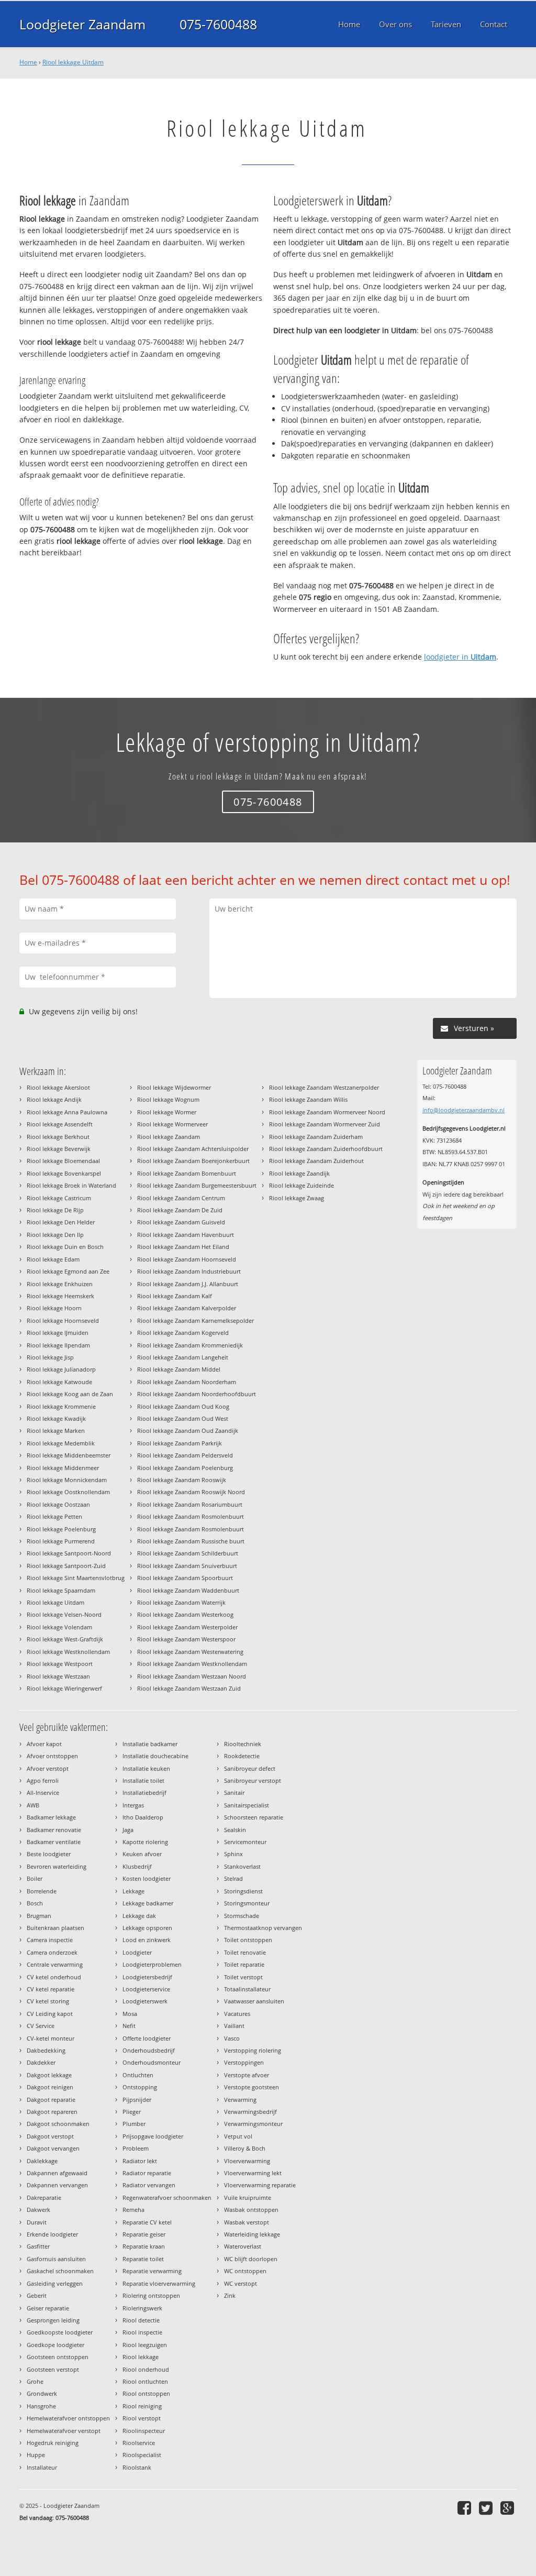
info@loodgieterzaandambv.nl (464, 1110)
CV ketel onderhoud (54, 1977)
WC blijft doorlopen (251, 2259)
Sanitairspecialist (247, 1805)
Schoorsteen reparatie (254, 1817)
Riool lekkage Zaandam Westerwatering (190, 1652)
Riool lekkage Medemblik (61, 1443)
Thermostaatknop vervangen (263, 1928)
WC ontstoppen (245, 2271)
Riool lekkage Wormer (167, 1112)
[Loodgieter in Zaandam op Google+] (509, 2508)
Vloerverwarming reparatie (260, 2185)
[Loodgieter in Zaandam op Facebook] (466, 2508)
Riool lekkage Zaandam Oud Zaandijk (188, 1430)
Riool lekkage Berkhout (58, 1137)
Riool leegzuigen (145, 2345)
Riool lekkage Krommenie (61, 1406)
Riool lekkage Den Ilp (55, 1235)
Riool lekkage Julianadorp (61, 1369)
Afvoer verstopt (48, 1768)
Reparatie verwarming (152, 2271)
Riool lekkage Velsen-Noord (64, 1614)
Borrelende (42, 1891)
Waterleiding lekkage (252, 2234)
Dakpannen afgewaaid (57, 2173)
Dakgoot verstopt (50, 2136)
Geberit (37, 2295)
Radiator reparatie (147, 2173)
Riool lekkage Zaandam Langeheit (183, 1357)
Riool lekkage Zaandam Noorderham (187, 1382)
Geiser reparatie (48, 2308)
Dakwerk (38, 2210)
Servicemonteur (245, 1842)
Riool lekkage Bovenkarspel (64, 1173)
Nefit (129, 2026)
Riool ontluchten (145, 2381)
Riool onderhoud (146, 2369)
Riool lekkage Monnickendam (67, 1480)
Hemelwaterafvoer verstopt (64, 2431)
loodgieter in (460, 657)
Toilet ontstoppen (248, 1940)
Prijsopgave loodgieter (153, 2136)
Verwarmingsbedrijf (250, 2112)
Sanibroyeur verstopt (253, 1780)
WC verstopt (241, 2283)
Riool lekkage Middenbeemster (69, 1455)
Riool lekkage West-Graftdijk (65, 1639)
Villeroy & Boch (245, 2148)
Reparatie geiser (144, 2234)
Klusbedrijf (137, 1866)
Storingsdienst (243, 1891)
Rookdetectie (242, 1756)
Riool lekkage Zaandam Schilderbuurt (188, 1553)
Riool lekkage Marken (56, 1430)
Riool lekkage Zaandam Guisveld (181, 1222)
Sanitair (234, 1793)
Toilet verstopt (243, 1977)
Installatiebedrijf (144, 1793)
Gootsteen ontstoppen (58, 2357)
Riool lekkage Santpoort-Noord (69, 1553)
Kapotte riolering (145, 1842)
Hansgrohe (41, 2406)
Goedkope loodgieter (55, 2345)
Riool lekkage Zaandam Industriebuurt (189, 1271)
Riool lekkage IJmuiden (58, 1333)
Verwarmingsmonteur (253, 2124)
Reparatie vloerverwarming (159, 2283)
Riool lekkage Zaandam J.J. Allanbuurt (188, 1284)
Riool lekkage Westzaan (58, 1676)
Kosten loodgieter (147, 1878)
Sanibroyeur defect (250, 1768)
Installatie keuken (146, 1768)
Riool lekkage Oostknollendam (68, 1492)
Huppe (36, 2455)
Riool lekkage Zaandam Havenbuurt (186, 1235)
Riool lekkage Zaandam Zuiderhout (316, 1161)
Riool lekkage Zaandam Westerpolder (187, 1627)
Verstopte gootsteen (252, 2087)
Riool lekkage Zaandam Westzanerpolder (324, 1087)
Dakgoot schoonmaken (58, 2124)
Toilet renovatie (245, 1952)
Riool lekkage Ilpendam (58, 1345)
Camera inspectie (50, 1940)
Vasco (232, 2038)
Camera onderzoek (52, 1952)
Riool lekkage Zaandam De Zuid (180, 1210)
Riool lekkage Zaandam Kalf (175, 1296)
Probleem (136, 2148)
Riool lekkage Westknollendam (68, 1652)
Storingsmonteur (247, 1903)
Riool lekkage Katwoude (59, 1382)
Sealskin (235, 1830)
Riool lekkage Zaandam (169, 1137)
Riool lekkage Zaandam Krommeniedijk (190, 1345)
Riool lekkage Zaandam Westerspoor (186, 1639)
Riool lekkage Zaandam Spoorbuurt (185, 1578)
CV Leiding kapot (50, 2014)
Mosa (130, 2014)
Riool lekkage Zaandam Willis (308, 1099)
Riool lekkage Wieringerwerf (64, 1688)
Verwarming (240, 2100)
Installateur (42, 2467)
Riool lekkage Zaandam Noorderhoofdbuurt (197, 1394)
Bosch (35, 1903)
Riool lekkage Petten (54, 1516)
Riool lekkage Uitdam (73, 62)
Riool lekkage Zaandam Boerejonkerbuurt (193, 1161)
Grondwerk (42, 2393)
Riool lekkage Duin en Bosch (65, 1247)
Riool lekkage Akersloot (58, 1087)
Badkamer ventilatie (54, 1842)
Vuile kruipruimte (248, 2197)
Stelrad (233, 1878)
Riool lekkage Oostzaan (58, 1504)
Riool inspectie (142, 2332)
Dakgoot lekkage (49, 2075)
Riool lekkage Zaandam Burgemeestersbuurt (197, 1185)
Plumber (134, 2124)
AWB (33, 1805)
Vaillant (234, 2026)
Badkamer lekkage (51, 1817)
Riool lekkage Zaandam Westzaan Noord (192, 1676)
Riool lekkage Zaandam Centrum (181, 1198)
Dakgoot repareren (52, 2112)
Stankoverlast (242, 1866)
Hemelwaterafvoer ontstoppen (68, 2418)
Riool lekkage (141, 2357)
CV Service (41, 2026)
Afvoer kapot (44, 1744)
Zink (230, 2295)
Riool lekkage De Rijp (55, 1210)
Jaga (128, 1830)
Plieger (132, 2112)
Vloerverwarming (247, 2161)
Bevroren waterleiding (57, 1866)
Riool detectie (141, 2320)
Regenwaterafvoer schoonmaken (167, 2197)
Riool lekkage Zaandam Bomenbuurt (187, 1173)
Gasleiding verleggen (55, 2283)
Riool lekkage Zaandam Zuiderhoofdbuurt (326, 1149)
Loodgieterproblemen (152, 1964)
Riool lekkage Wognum (168, 1099)
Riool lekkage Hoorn (54, 1308)
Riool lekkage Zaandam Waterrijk (181, 1602)
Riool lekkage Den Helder (61, 1222)
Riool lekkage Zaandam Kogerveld (183, 1333)
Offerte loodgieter (147, 2038)
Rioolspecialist (142, 2455)
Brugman (39, 1916)
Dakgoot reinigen (50, 2087)
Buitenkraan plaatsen (55, 1928)
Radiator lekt (140, 2161)
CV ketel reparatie (51, 1989)
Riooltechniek (243, 1744)
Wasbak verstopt (247, 2222)
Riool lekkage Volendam (59, 1627)
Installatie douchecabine (155, 1756)
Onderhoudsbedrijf (149, 2050)
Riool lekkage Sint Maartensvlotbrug (76, 1578)
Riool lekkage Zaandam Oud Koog (183, 1406)
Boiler (35, 1878)
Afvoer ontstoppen (52, 1756)
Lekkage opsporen (147, 1928)
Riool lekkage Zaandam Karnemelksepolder (196, 1320)
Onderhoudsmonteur (152, 2062)
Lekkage (133, 1891)
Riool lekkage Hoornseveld (63, 1320)
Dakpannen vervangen (57, 2185)
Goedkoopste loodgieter (60, 2332)
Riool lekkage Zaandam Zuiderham (316, 1137)
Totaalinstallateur (247, 1989)
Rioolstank (137, 2467)
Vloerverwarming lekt (253, 2173)
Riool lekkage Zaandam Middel (179, 1369)
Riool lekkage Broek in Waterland (71, 1185)
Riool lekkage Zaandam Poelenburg (185, 1468)
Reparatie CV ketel (147, 2222)
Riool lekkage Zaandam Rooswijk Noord (191, 1492)
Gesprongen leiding (53, 2320)
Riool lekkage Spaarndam (61, 1590)
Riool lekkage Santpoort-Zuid (66, 1566)
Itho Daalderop (143, 1817)
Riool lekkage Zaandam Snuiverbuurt (187, 1566)
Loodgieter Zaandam (82, 24)
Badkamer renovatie (54, 1830)
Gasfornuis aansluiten (56, 2259)
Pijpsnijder (137, 2100)
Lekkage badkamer (148, 1903)
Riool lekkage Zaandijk (299, 1173)
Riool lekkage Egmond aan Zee (68, 1271)
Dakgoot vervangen (53, 2148)
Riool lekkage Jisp (50, 1357)
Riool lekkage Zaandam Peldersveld (185, 1455)
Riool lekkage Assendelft (60, 1124)
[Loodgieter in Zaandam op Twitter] (487, 2508)
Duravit (37, 2222)
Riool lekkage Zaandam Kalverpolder (187, 1308)
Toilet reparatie (244, 1964)
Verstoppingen (244, 2062)
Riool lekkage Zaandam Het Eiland (183, 1247)
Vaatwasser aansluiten (254, 2001)
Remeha (133, 2210)
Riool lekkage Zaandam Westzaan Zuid (189, 1688)
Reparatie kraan (144, 2246)
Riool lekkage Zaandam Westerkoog (185, 1614)
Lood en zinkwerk (147, 1940)
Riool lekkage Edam (53, 1259)
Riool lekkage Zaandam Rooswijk (182, 1480)
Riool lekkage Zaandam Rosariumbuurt (190, 1504)
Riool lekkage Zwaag (297, 1198)
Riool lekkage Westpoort (60, 1664)
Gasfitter (38, 2246)
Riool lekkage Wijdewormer (174, 1087)
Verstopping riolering (253, 2050)
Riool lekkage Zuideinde (301, 1185)
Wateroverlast (243, 2246)
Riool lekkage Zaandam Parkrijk (180, 1443)
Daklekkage (42, 2161)
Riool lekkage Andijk (54, 1099)
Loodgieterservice (146, 1989)
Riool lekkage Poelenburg (61, 1529)
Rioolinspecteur (144, 2431)
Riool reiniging (142, 2406)
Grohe (35, 2381)
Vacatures (237, 2014)
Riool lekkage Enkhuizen (60, 1284)
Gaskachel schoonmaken (60, 2271)
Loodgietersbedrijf (147, 1977)
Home (28, 62)
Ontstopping (140, 2087)
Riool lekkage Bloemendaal (63, 1161)
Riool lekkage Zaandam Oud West (183, 1418)
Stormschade (242, 1916)
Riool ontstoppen (146, 2393)
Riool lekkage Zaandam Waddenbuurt (188, 1590)
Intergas (133, 1805)
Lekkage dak (139, 1916)
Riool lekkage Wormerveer (172, 1124)
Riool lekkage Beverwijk (59, 1149)
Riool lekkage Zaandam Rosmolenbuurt (191, 1516)
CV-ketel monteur (51, 2038)
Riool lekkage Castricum (59, 1198)
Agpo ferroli (43, 1780)
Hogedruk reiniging (53, 2443)
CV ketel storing (48, 2001)
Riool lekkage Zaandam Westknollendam (192, 1664)
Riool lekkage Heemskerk (60, 1296)
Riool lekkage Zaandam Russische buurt (191, 1541)
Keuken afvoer (142, 1854)
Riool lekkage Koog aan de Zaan (70, 1394)
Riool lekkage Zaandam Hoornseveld (187, 1259)
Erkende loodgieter (52, 2234)
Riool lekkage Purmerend (61, 1541)
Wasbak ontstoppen (251, 2210)
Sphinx (233, 1854)
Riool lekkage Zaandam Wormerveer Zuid (325, 1124)
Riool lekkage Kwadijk (56, 1418)
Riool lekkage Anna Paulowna (67, 1112)
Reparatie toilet (143, 2259)
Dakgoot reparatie (51, 2100)
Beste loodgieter (49, 1854)
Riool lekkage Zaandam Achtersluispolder (193, 1149)
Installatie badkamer (150, 1744)
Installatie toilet (143, 1780)
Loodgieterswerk (145, 2001)
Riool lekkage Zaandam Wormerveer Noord (327, 1112)
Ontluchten (138, 2075)
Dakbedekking (46, 2050)
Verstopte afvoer (247, 2075)
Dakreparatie (44, 2197)
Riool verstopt (142, 2418)
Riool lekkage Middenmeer (63, 1468)
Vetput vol (238, 2136)
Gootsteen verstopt (53, 2369)
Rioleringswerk (142, 2308)
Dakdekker (41, 2062)
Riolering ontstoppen (151, 2295)
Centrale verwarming (55, 1964)
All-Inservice (43, 1793)
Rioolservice (139, 2443)
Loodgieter (137, 1952)
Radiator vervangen (149, 2185)
